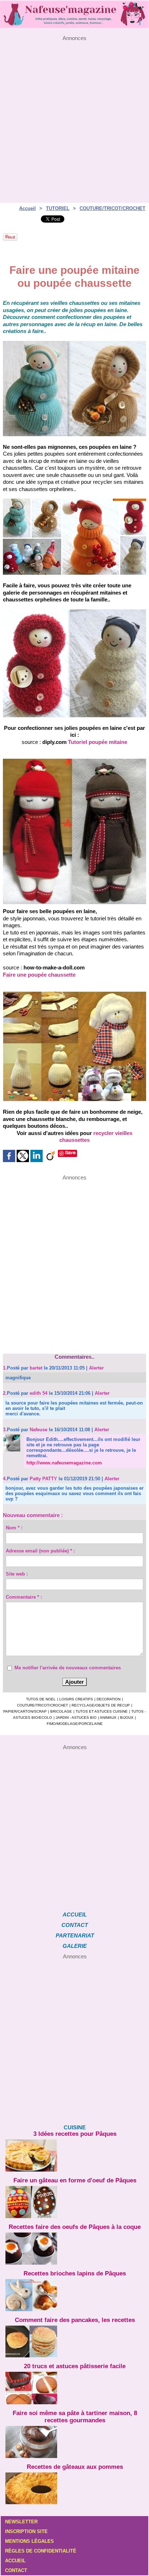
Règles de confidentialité (41, 2551)
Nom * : (14, 1528)
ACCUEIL (75, 1915)
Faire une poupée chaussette (39, 975)
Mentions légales (29, 2541)
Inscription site (26, 2531)
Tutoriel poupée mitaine (98, 742)
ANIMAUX (108, 1718)
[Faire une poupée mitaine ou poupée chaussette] (74, 344)
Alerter (96, 1368)
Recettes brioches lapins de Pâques (75, 2273)
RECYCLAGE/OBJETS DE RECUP (101, 1705)
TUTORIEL (58, 208)
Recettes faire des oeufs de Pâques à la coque (75, 2227)
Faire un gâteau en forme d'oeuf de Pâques (75, 2180)
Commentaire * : (24, 1597)
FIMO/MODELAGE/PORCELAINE (75, 1724)
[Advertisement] (74, 115)
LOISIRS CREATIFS (76, 1699)
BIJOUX (127, 1718)
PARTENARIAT (75, 1935)
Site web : (17, 1574)
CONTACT (75, 1925)
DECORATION (108, 1699)
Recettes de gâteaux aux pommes (75, 2467)
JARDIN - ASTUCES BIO (76, 1718)
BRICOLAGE (61, 1711)
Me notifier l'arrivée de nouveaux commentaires (68, 1668)
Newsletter (21, 2522)
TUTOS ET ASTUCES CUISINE (102, 1711)
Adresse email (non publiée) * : (40, 1551)
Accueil (27, 208)
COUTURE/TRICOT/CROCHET (112, 208)
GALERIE (75, 1946)
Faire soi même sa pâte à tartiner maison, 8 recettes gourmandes (75, 2417)
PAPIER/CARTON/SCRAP (25, 1711)
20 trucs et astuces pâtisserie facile (75, 2366)
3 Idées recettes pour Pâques (75, 2134)
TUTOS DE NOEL (41, 1699)
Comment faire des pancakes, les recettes (75, 2320)
